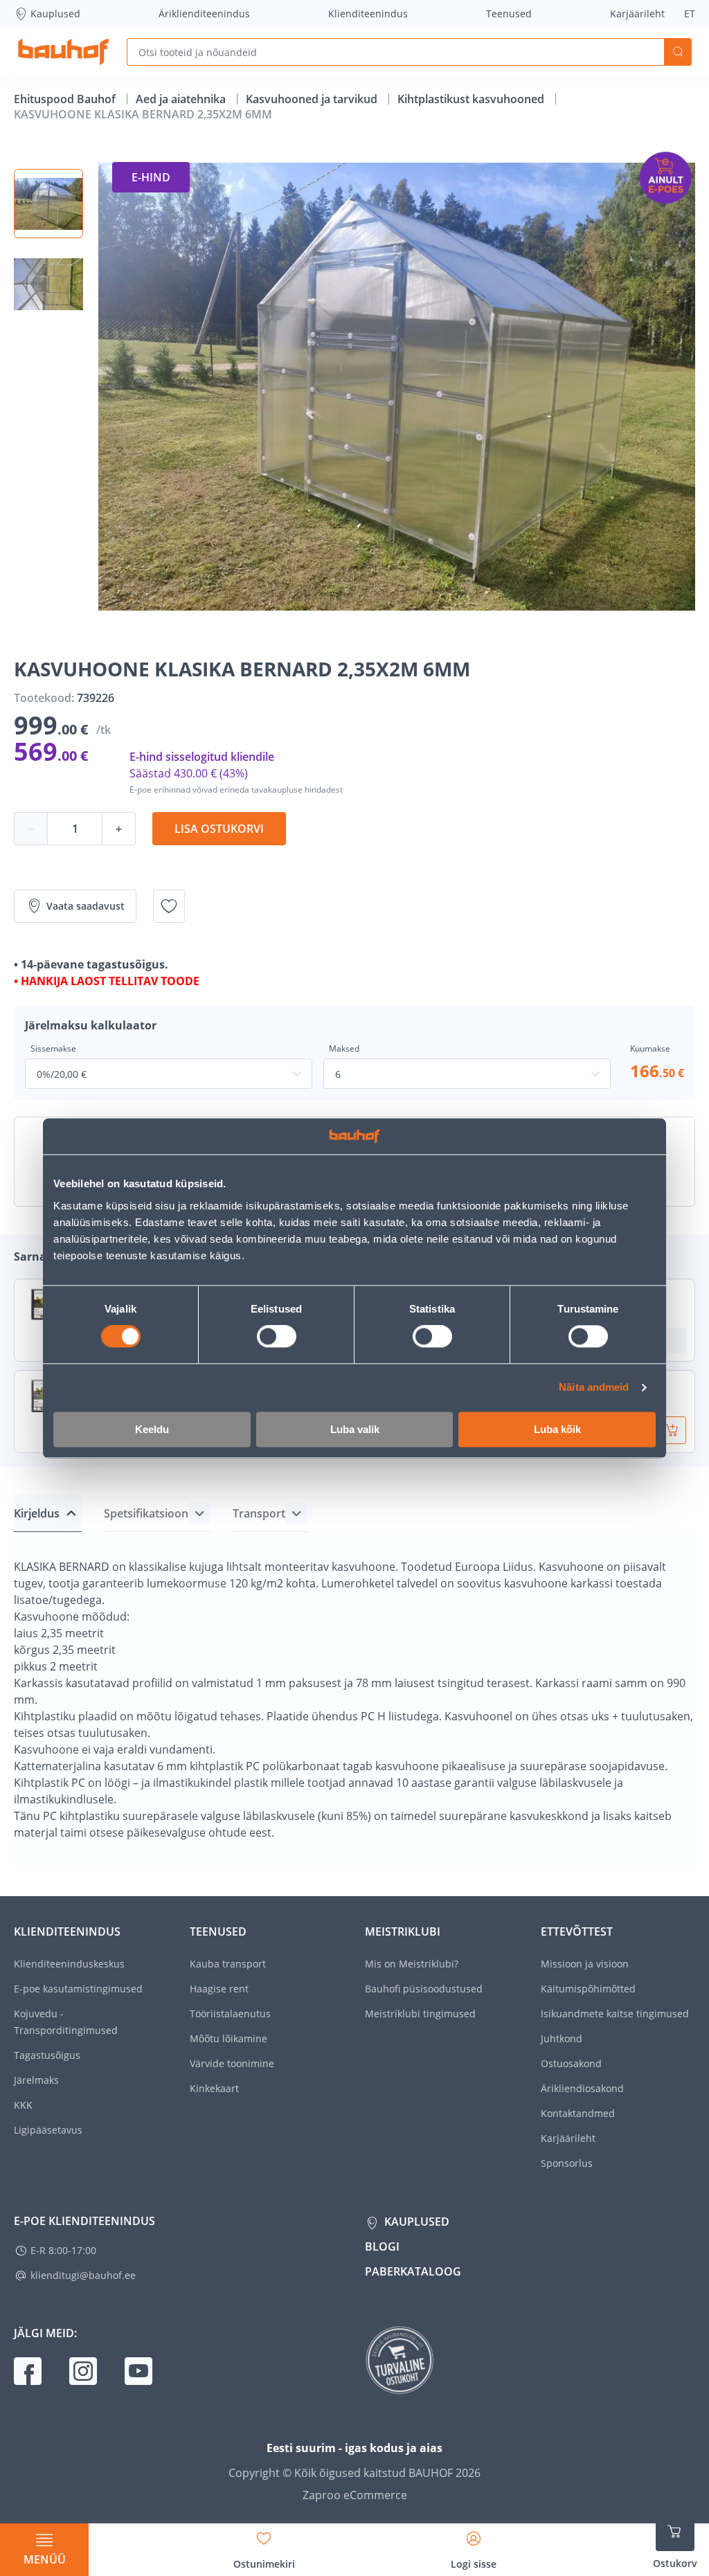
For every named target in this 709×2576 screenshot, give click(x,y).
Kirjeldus (37, 1513)
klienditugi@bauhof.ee (83, 2275)
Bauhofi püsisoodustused (424, 1989)
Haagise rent (219, 1989)
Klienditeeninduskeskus (69, 1964)
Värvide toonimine (232, 2063)
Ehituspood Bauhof (66, 99)
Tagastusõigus (47, 2055)
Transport (259, 1513)
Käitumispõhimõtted (588, 1989)
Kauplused (55, 13)
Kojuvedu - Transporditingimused (66, 2022)
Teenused (509, 13)
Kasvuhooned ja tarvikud (313, 99)
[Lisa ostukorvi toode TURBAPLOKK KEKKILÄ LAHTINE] (672, 1430)
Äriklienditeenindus (204, 13)
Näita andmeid (594, 1388)
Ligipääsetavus (48, 2130)
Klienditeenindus (368, 13)
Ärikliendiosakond (582, 2088)
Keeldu (152, 1429)
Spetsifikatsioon (146, 1513)
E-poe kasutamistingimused (78, 1989)
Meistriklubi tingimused (420, 2014)
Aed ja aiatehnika (182, 99)
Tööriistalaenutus (230, 2014)
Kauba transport (228, 1964)
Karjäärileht (637, 13)
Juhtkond (562, 2038)
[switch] (277, 1337)
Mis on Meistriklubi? (412, 1964)
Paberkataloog (413, 2271)
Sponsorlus (567, 2163)
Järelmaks (36, 2080)
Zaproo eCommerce (355, 2495)
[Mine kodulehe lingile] (63, 52)
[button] (48, 204)
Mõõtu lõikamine (228, 2038)
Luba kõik (557, 1429)
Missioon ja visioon (585, 1964)
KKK (23, 2105)
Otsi (678, 52)
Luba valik (355, 1429)
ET (690, 13)
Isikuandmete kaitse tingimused (615, 2014)
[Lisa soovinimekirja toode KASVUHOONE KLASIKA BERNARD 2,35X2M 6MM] (169, 906)
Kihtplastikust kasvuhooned (472, 99)
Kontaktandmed (578, 2113)
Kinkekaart (214, 2088)
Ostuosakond (571, 2063)
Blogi (382, 2246)
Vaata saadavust (86, 906)
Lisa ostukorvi (219, 829)
